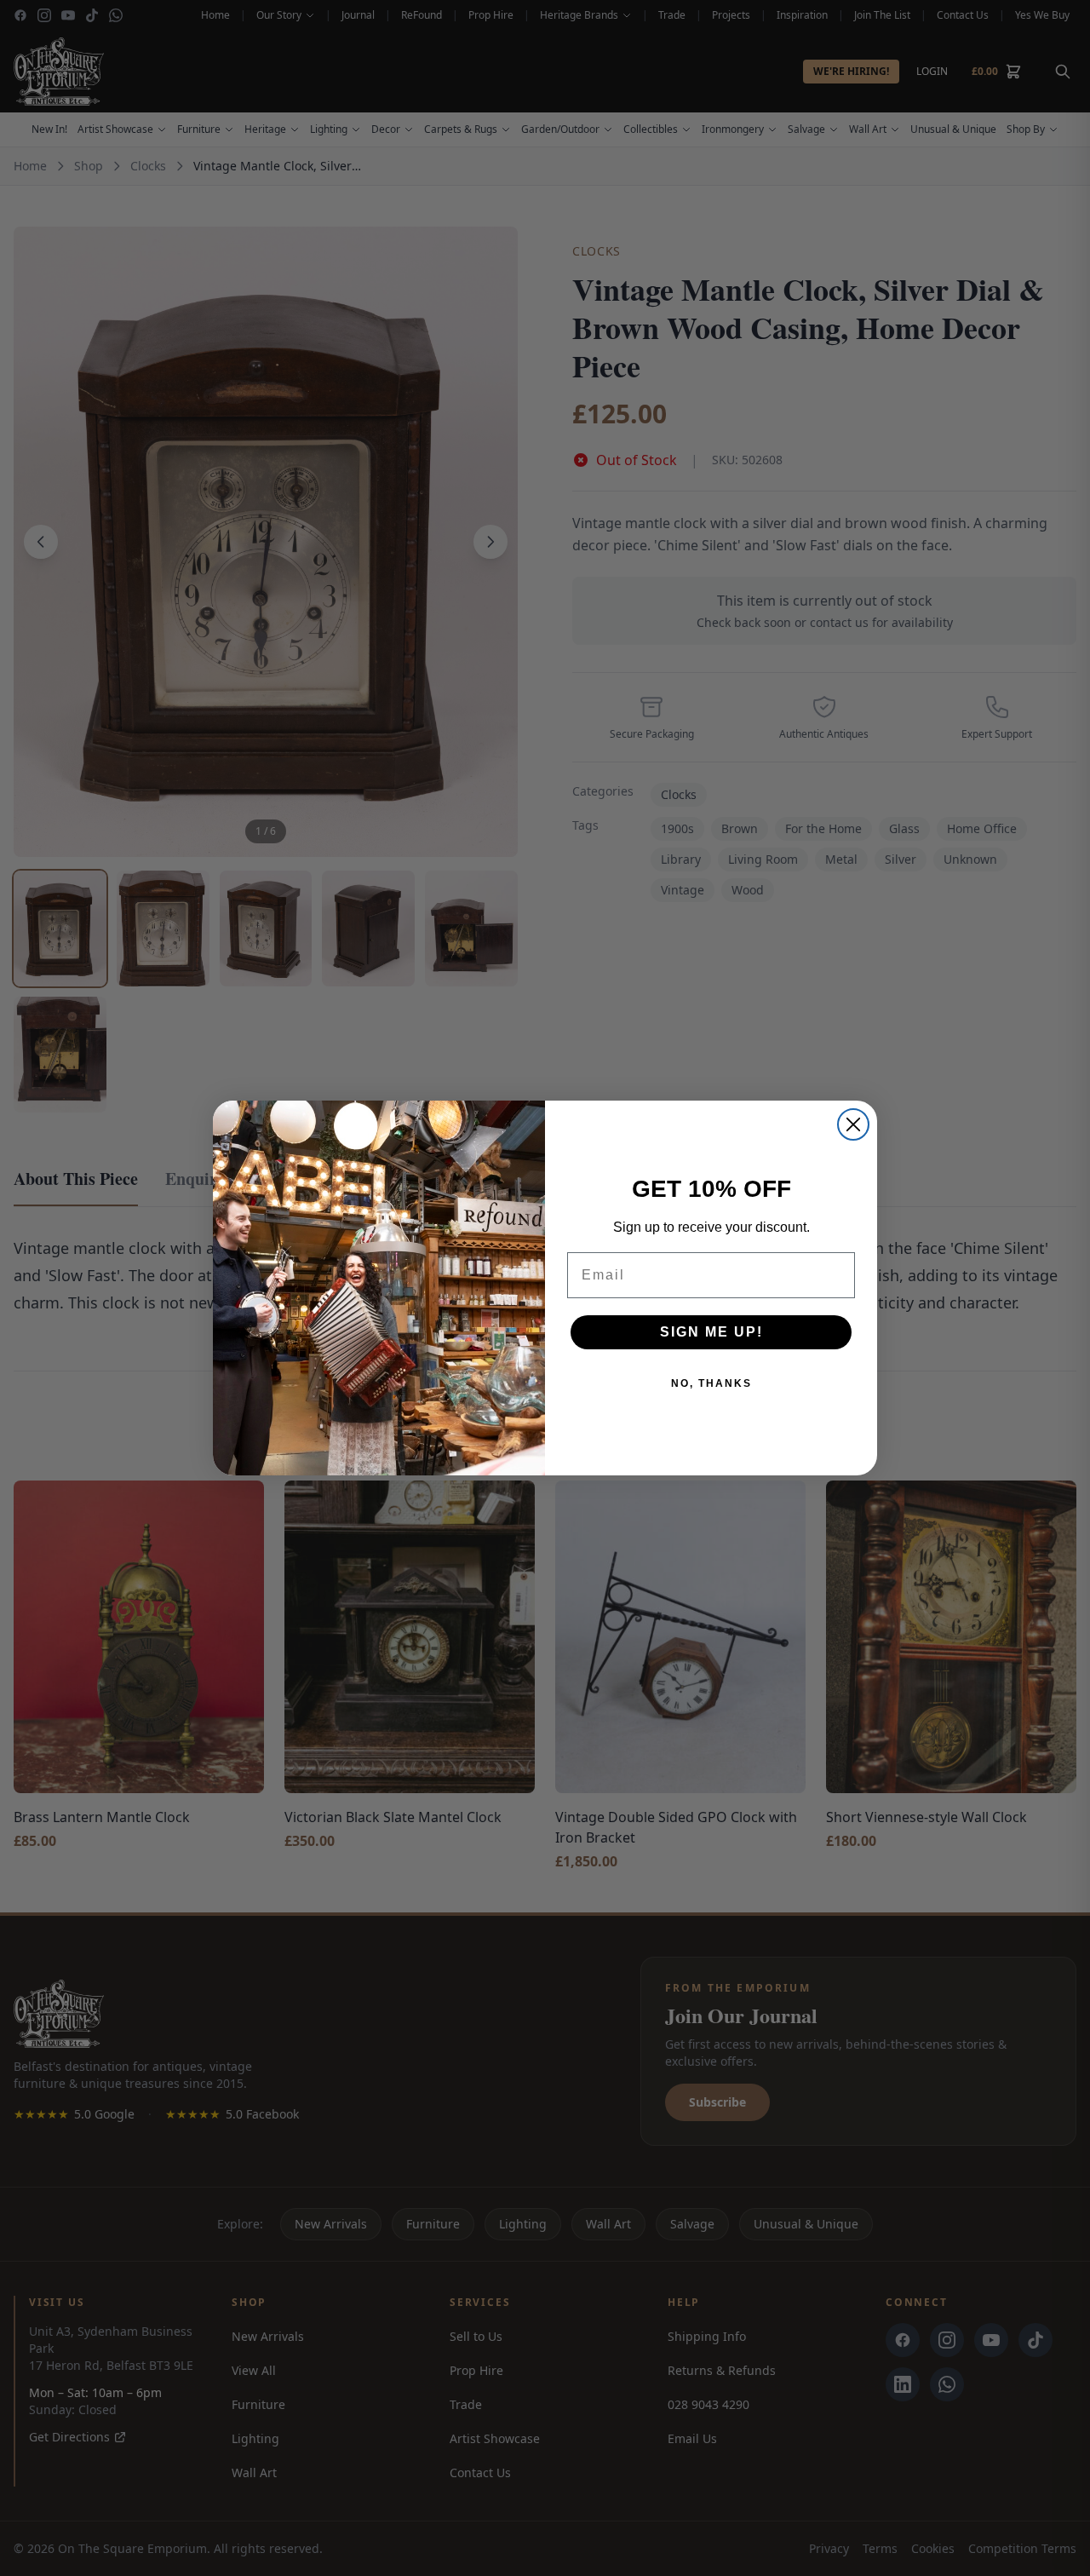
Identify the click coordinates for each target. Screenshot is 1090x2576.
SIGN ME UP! (711, 1332)
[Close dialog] (853, 1124)
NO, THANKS (711, 1383)
